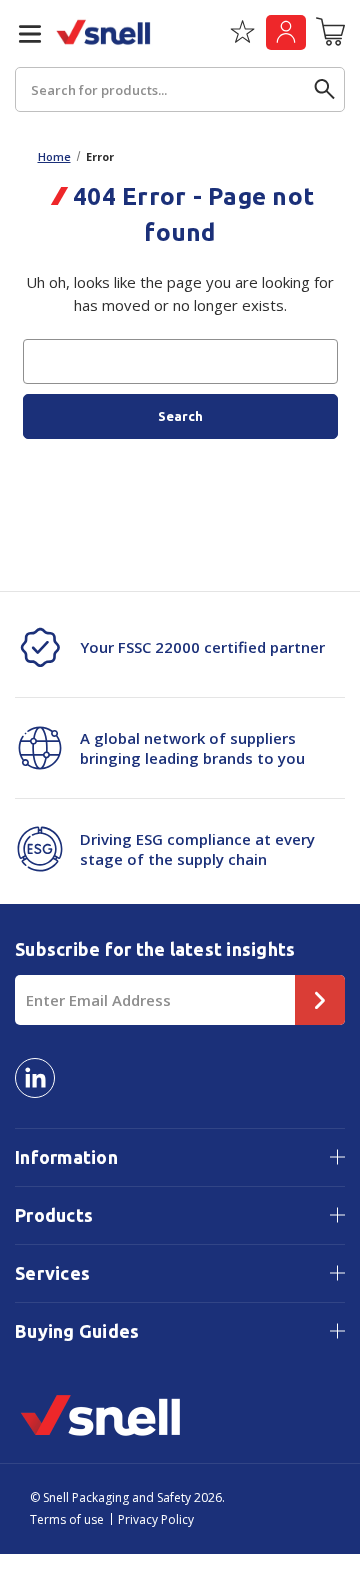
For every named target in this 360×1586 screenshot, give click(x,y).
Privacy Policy (156, 1519)
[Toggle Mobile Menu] (22, 34)
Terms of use (67, 1519)
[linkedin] (35, 1078)
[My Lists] (242, 39)
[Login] (286, 32)
